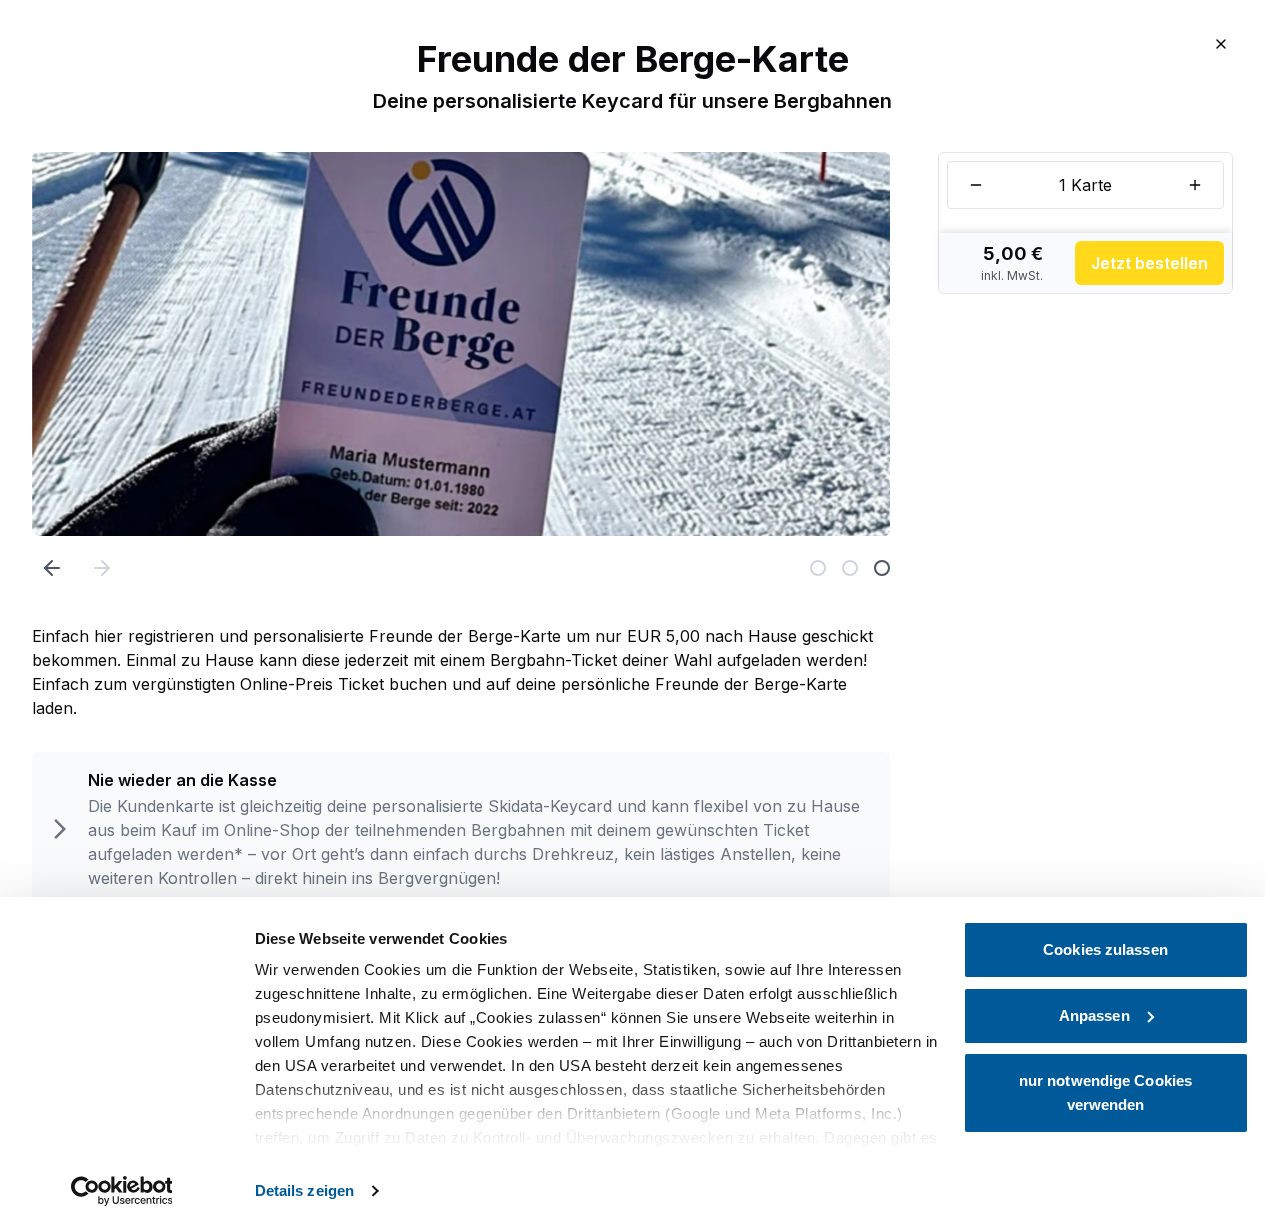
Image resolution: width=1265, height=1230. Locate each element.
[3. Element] (882, 568)
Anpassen (1094, 1015)
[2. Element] (850, 568)
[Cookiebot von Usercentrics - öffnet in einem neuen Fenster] (121, 1191)
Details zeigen (304, 1190)
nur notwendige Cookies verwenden (1105, 1092)
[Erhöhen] (1195, 185)
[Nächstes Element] (102, 568)
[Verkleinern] (976, 185)
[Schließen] (1221, 44)
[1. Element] (818, 568)
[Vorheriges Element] (52, 568)
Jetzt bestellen (1149, 263)
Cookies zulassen (1105, 949)
